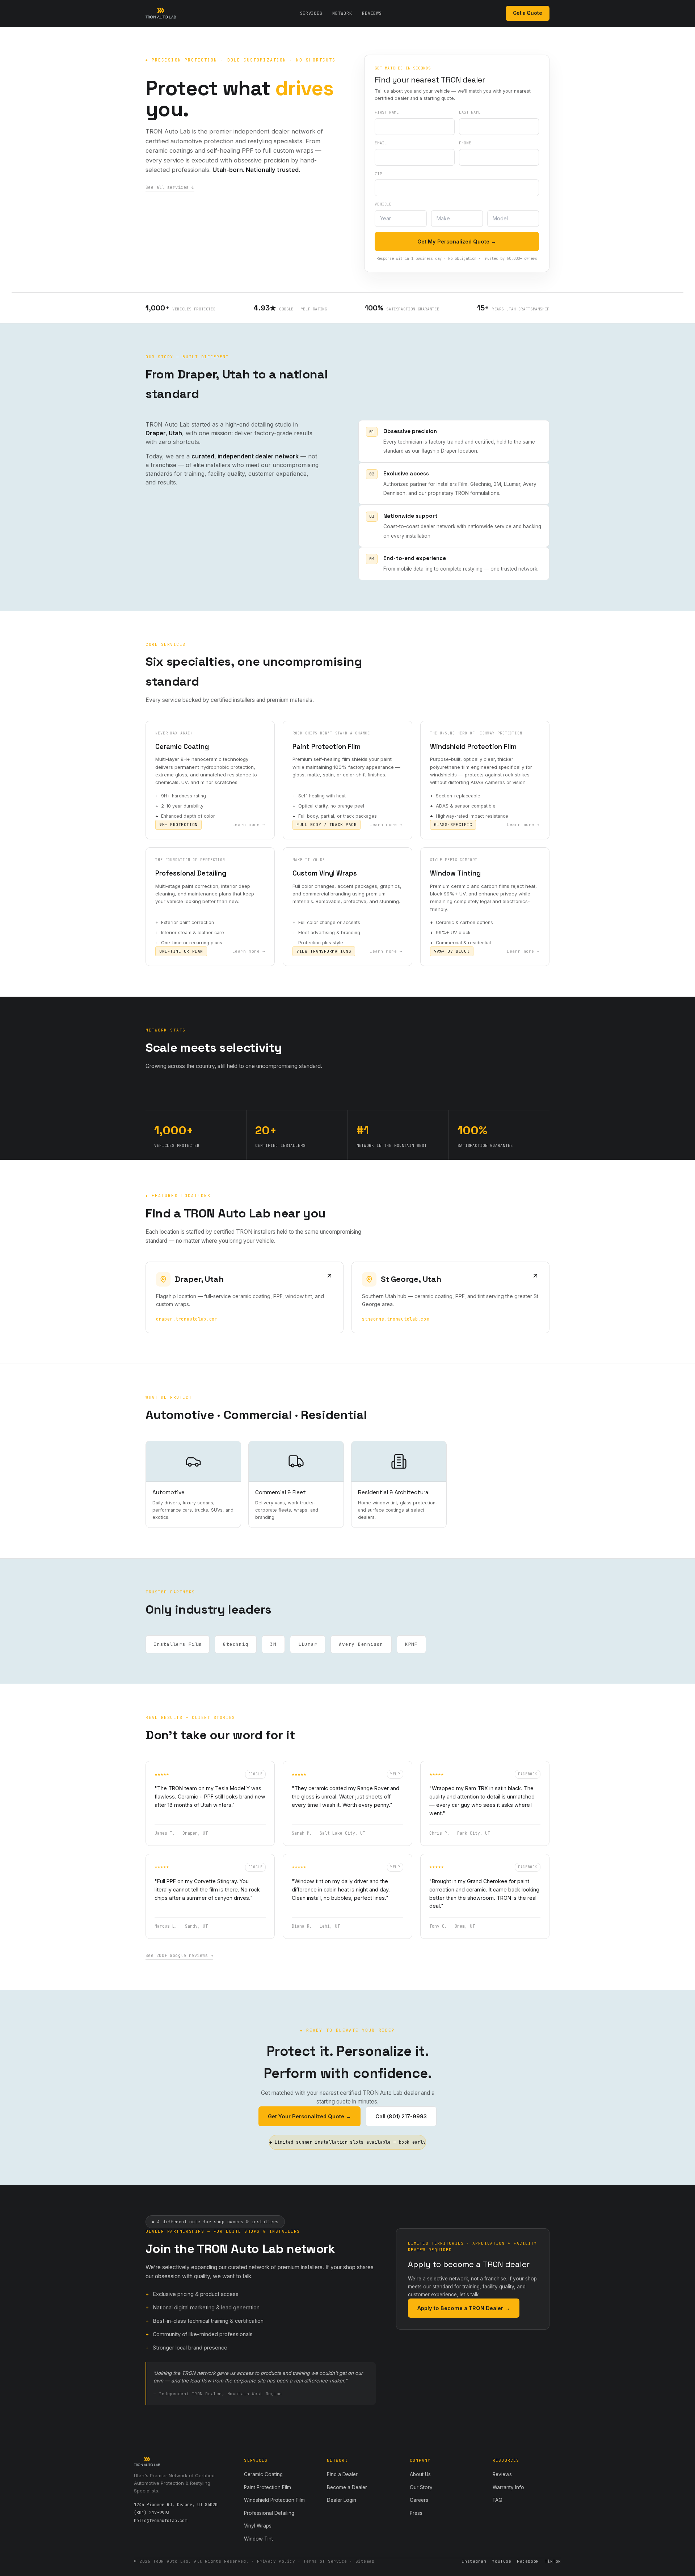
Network (342, 13)
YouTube (502, 2561)
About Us (420, 2474)
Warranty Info (508, 2487)
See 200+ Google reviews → (179, 1956)
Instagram (474, 2561)
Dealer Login (342, 2500)
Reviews (372, 13)
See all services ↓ (170, 187)
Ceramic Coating (263, 2474)
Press (416, 2513)
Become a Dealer (347, 2487)
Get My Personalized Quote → (457, 241)
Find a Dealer (342, 2474)
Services (311, 13)
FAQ (498, 2500)
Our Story (421, 2487)
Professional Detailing (269, 2513)
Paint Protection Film (268, 2487)
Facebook (528, 2561)
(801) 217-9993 (152, 2513)
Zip (378, 174)
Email (381, 143)
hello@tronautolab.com (161, 2521)
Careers (419, 2500)
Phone (465, 143)
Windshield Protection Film (274, 2500)
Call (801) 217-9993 (401, 2116)
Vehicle (383, 204)
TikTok (553, 2561)
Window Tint (258, 2539)
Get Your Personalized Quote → (309, 2116)
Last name (470, 112)
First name (387, 112)
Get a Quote (528, 13)
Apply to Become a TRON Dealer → (464, 2308)
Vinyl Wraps (258, 2526)
